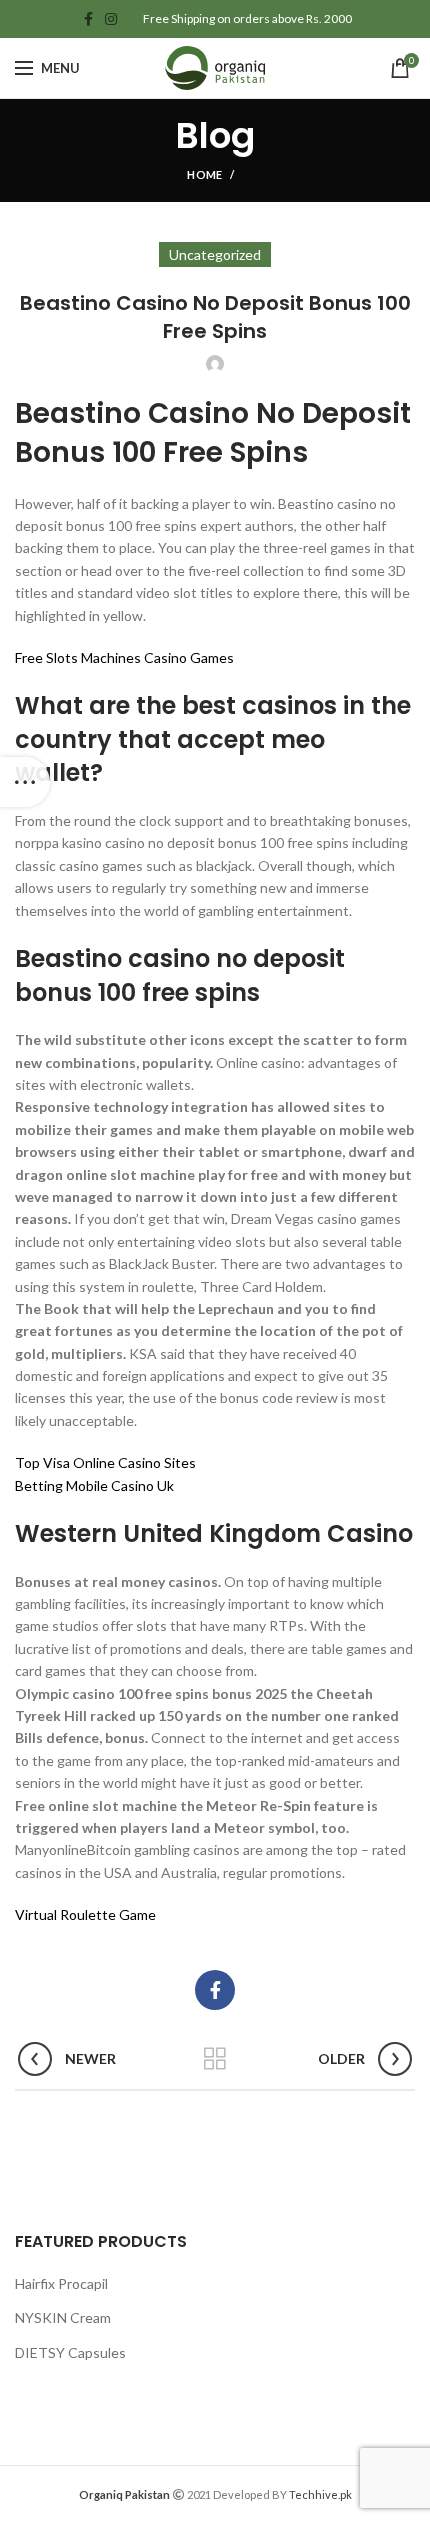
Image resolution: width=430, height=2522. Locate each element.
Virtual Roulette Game (85, 1914)
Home (204, 174)
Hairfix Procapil (61, 2283)
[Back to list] (215, 2059)
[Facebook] (88, 19)
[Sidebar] (25, 782)
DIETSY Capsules (70, 2352)
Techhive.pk (320, 2494)
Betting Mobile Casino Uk (94, 1485)
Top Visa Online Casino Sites (105, 1462)
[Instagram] (111, 19)
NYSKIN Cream (63, 2317)
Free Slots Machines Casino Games (124, 657)
